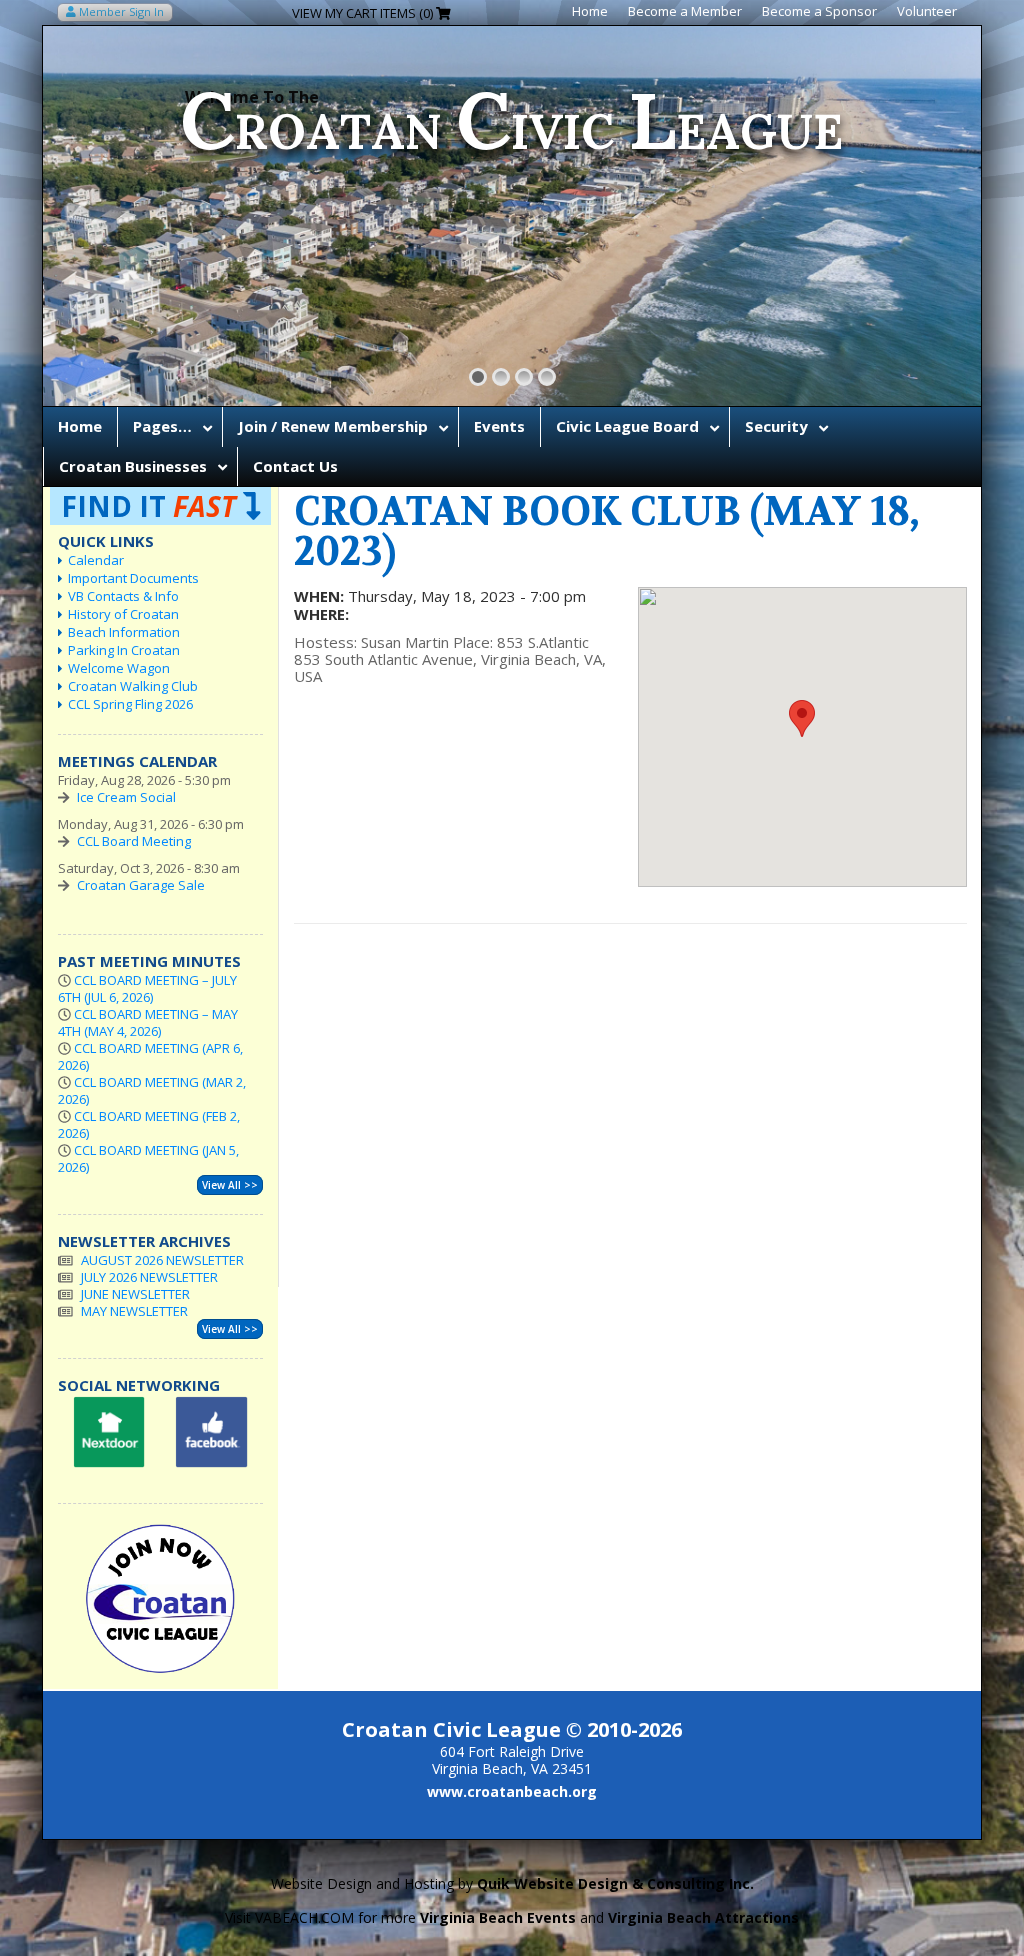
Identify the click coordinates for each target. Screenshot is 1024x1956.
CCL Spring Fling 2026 (130, 704)
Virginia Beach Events (498, 1917)
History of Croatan (123, 614)
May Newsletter (134, 1311)
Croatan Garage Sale (141, 885)
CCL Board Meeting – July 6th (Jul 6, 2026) (147, 988)
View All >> (230, 1185)
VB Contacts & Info (123, 596)
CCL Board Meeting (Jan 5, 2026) (148, 1158)
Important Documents (133, 578)
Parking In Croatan (124, 650)
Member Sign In (120, 11)
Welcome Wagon (119, 668)
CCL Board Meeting (134, 841)
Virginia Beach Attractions (703, 1917)
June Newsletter (135, 1294)
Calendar (96, 560)
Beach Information (124, 632)
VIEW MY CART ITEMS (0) (364, 13)
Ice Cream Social (126, 797)
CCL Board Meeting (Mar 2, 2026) (152, 1090)
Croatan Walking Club (133, 686)
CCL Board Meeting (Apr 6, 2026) (150, 1056)
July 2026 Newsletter (149, 1277)
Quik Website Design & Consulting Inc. (615, 1883)
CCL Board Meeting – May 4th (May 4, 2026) (148, 1022)
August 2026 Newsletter (162, 1260)
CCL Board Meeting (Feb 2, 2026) (149, 1124)
